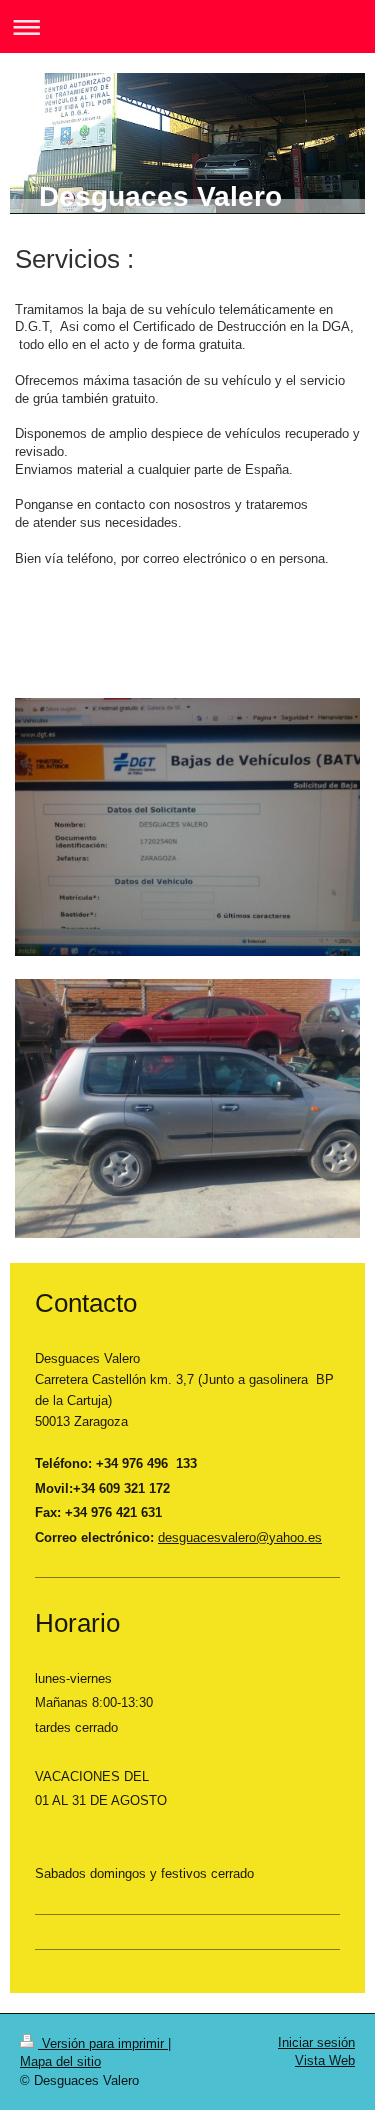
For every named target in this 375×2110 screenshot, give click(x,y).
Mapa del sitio (60, 2061)
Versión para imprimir (103, 2043)
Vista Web (325, 2060)
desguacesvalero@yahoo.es (240, 1537)
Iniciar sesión (316, 2042)
